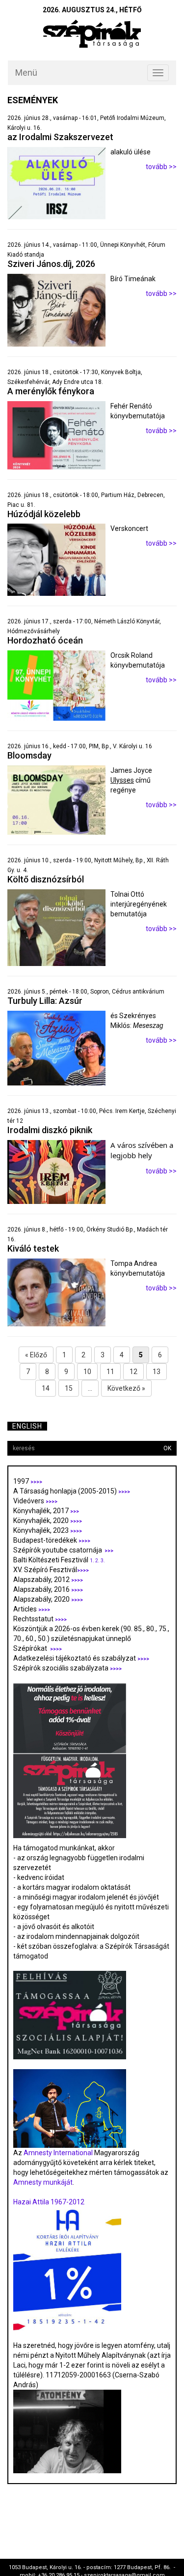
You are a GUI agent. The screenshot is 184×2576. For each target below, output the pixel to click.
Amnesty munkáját (43, 2182)
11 (110, 1372)
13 (157, 1372)
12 (133, 1372)
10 (87, 1372)
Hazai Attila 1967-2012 (49, 2202)
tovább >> (161, 167)
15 (69, 1388)
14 (46, 1388)
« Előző (36, 1355)
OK (167, 1448)
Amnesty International (58, 2153)
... (90, 1388)
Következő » (126, 1388)
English (27, 1426)
